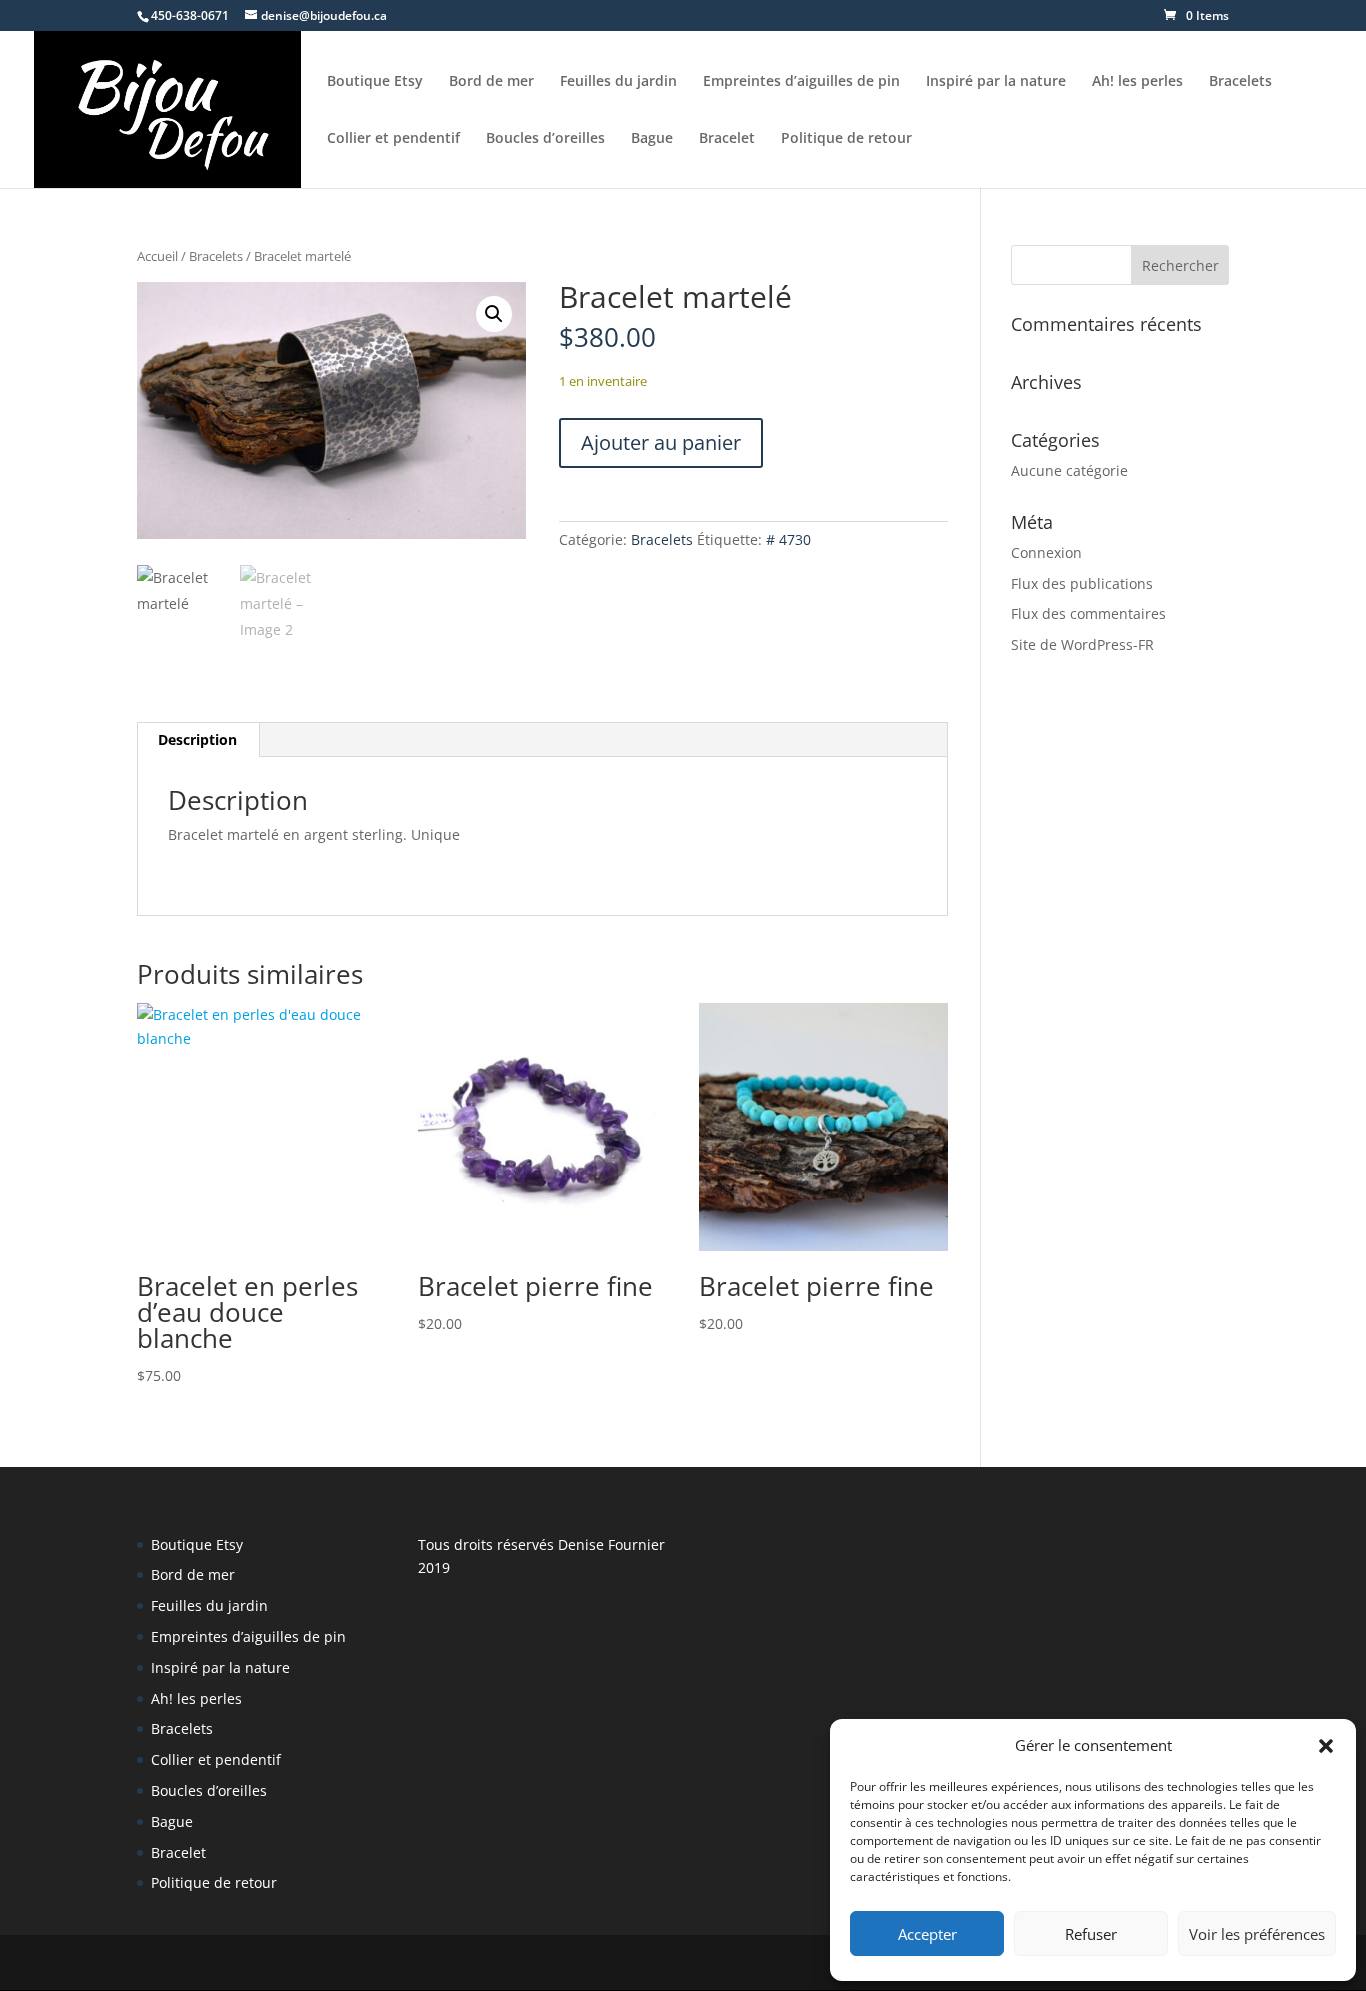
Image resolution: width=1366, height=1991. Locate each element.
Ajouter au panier (661, 442)
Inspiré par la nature (996, 82)
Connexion (1046, 552)
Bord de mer (491, 82)
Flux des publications (1082, 583)
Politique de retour (846, 139)
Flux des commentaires (1088, 613)
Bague (652, 139)
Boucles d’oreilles (545, 139)
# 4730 (788, 539)
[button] (1326, 1746)
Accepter (927, 1934)
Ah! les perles (1137, 82)
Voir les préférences (1257, 1934)
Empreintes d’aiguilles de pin (801, 82)
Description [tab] (197, 739)
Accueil (157, 256)
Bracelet (727, 139)
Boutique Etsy (375, 82)
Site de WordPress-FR (1082, 644)
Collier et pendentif (393, 139)
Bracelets (1240, 82)
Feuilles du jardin (618, 82)
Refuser (1091, 1934)
